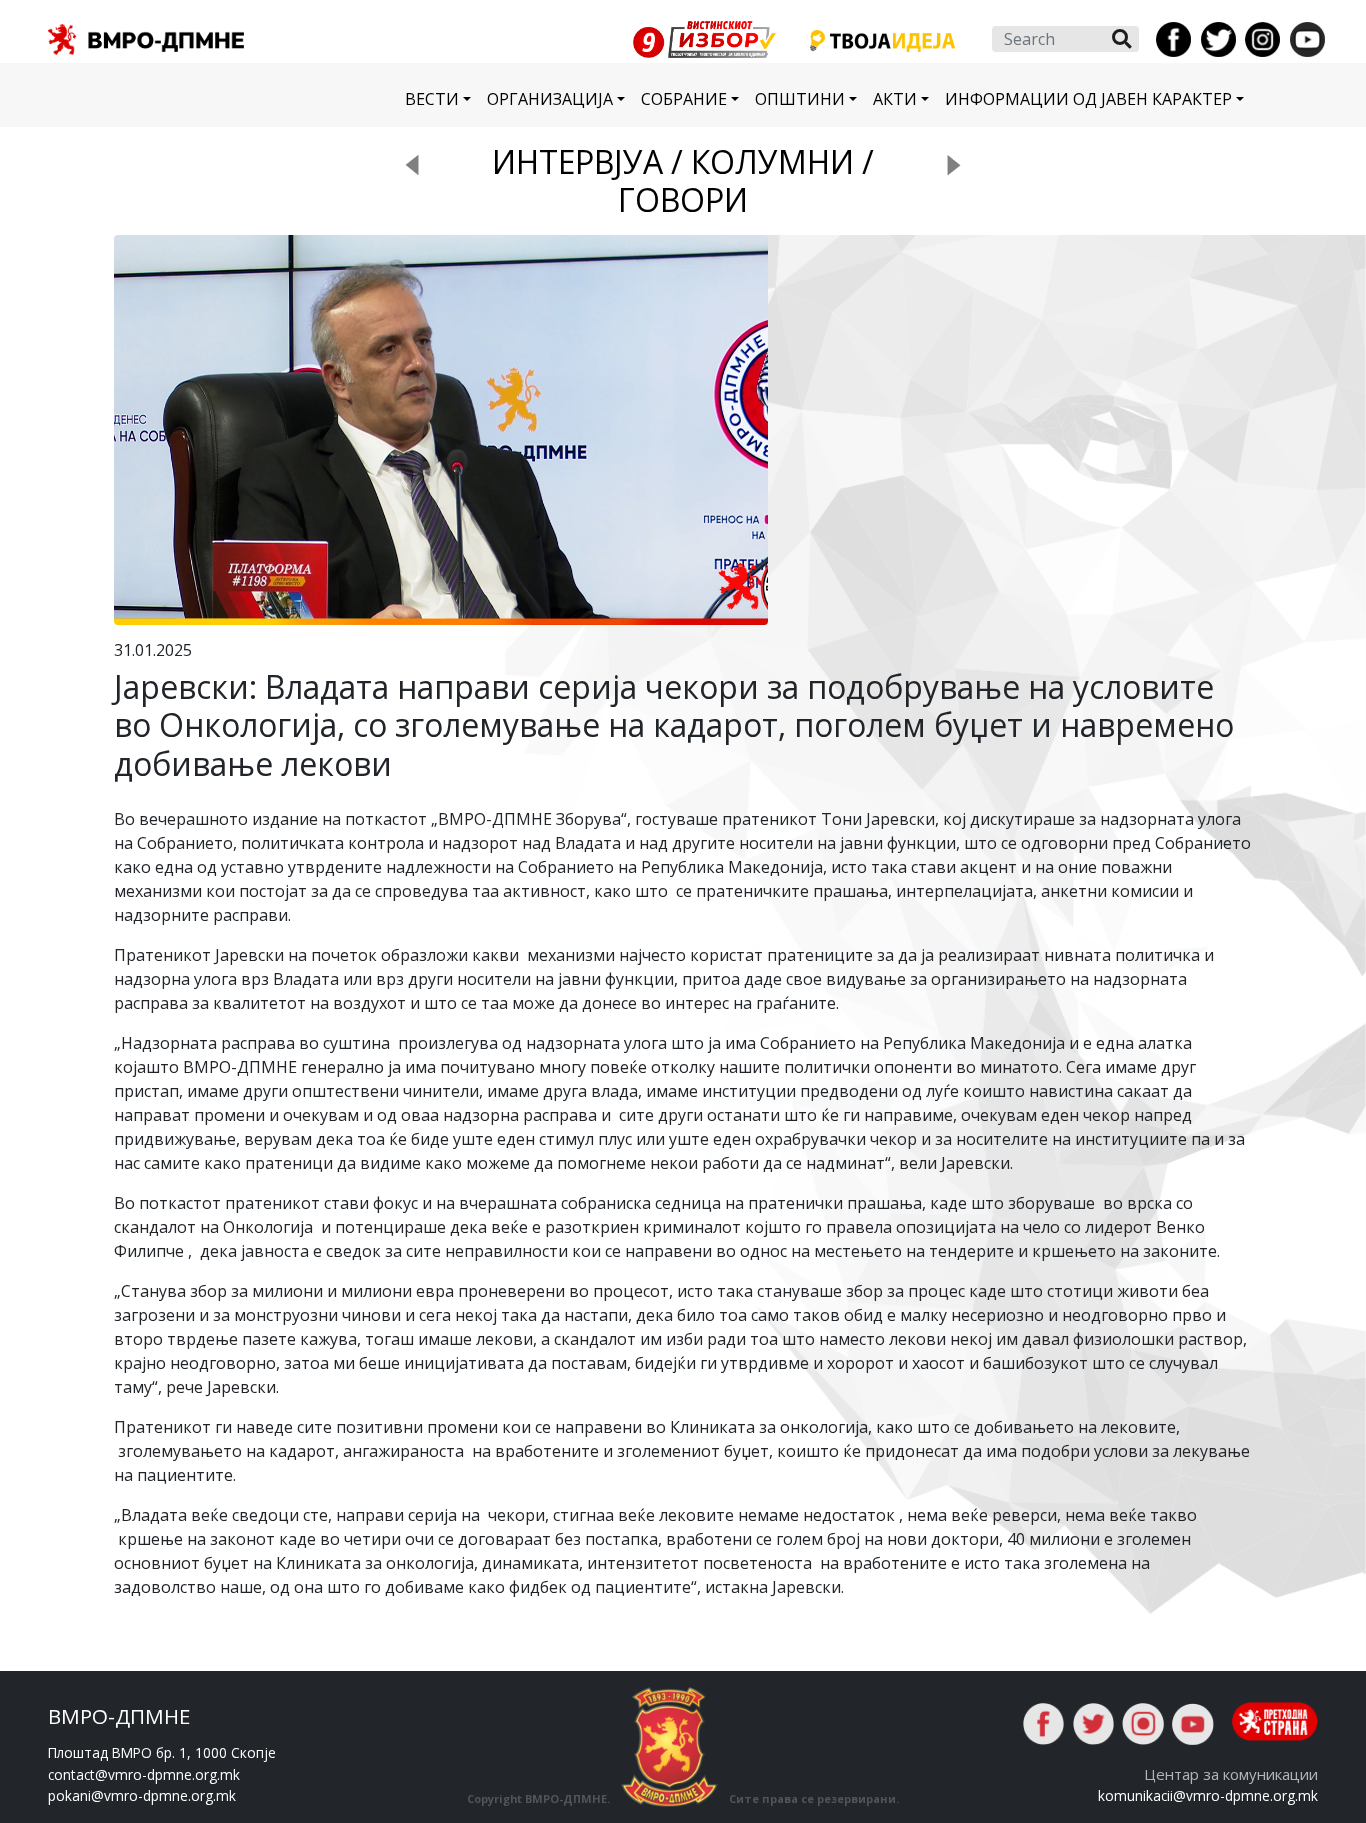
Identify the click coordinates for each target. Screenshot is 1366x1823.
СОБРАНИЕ (684, 99)
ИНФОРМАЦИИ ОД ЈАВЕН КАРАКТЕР (1088, 99)
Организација (550, 99)
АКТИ (895, 99)
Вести (432, 99)
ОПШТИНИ (800, 99)
